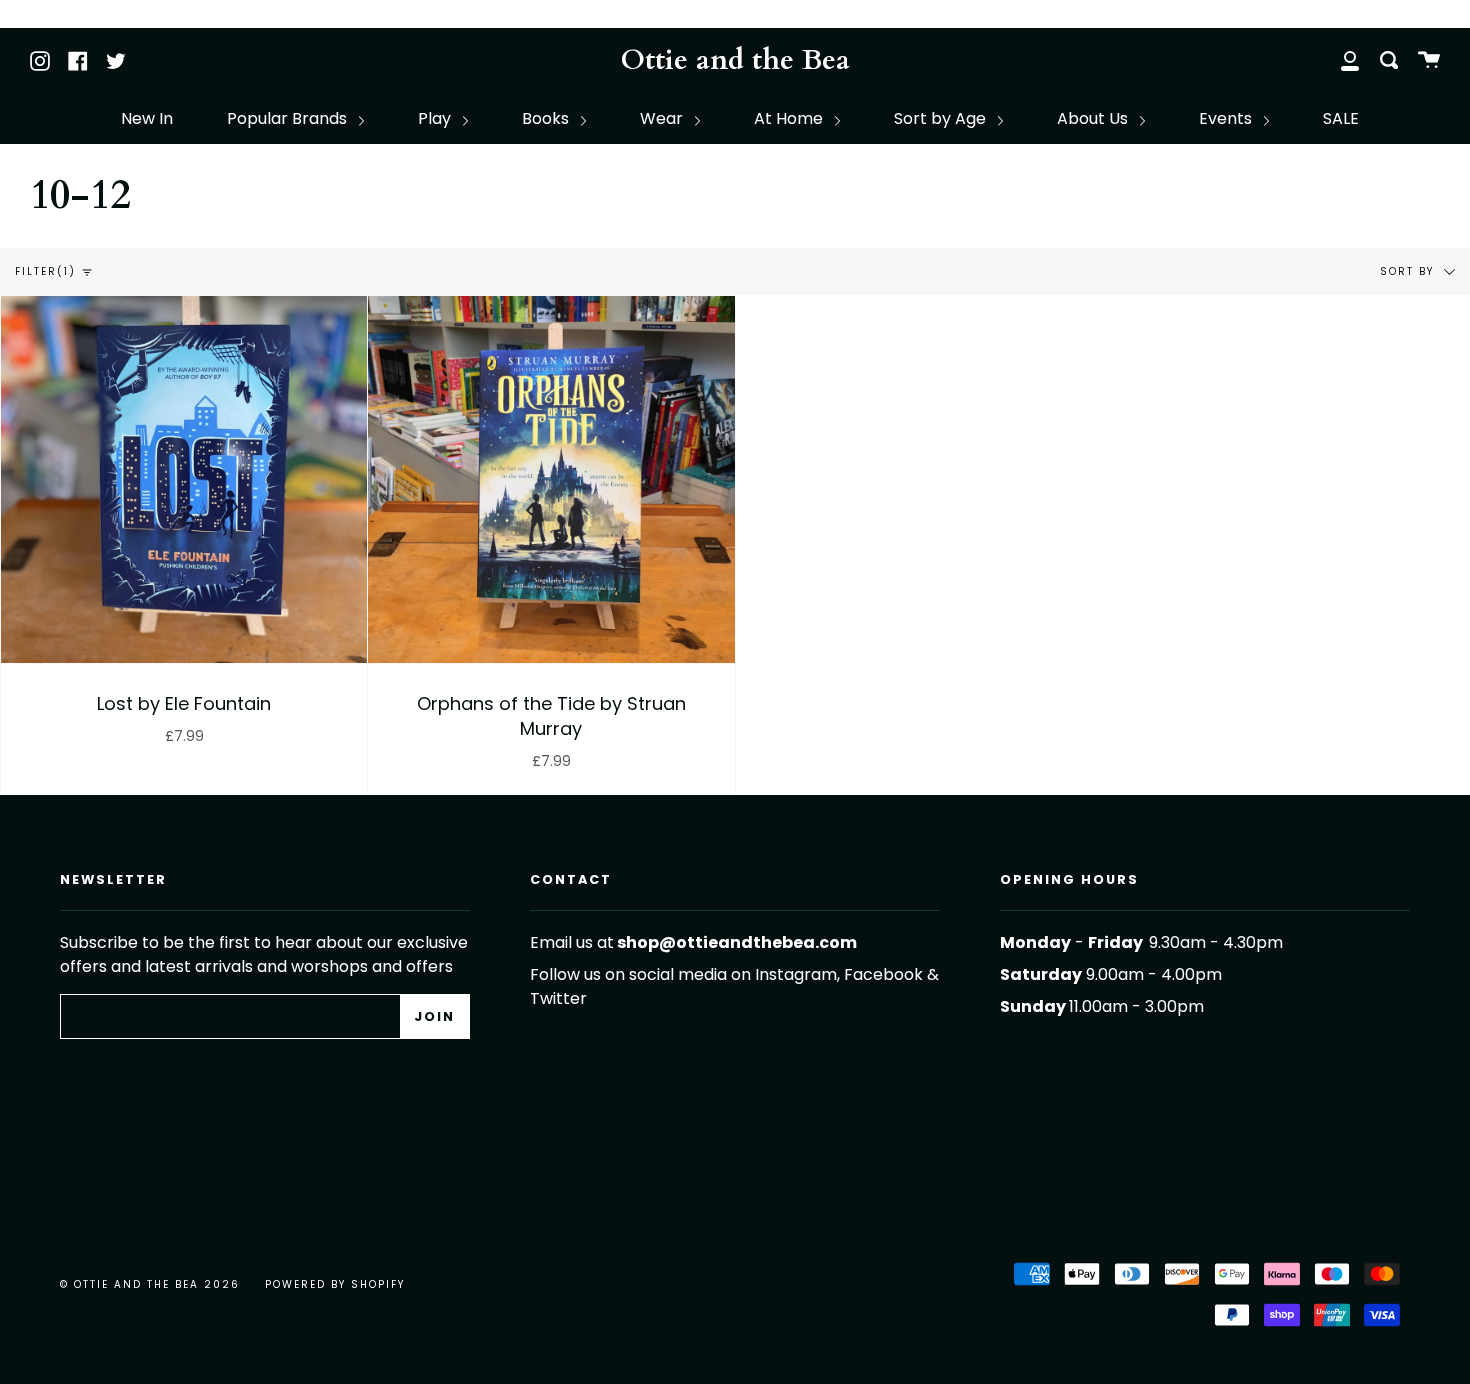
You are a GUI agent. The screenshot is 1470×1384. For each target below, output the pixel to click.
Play (436, 118)
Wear (663, 118)
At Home (790, 118)
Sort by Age (942, 118)
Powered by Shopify (335, 1284)
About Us (1094, 118)
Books (547, 118)
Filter (45, 271)
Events (1227, 118)
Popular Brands (289, 118)
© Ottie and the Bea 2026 (150, 1284)
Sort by (1409, 271)
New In (147, 118)
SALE (1341, 118)
